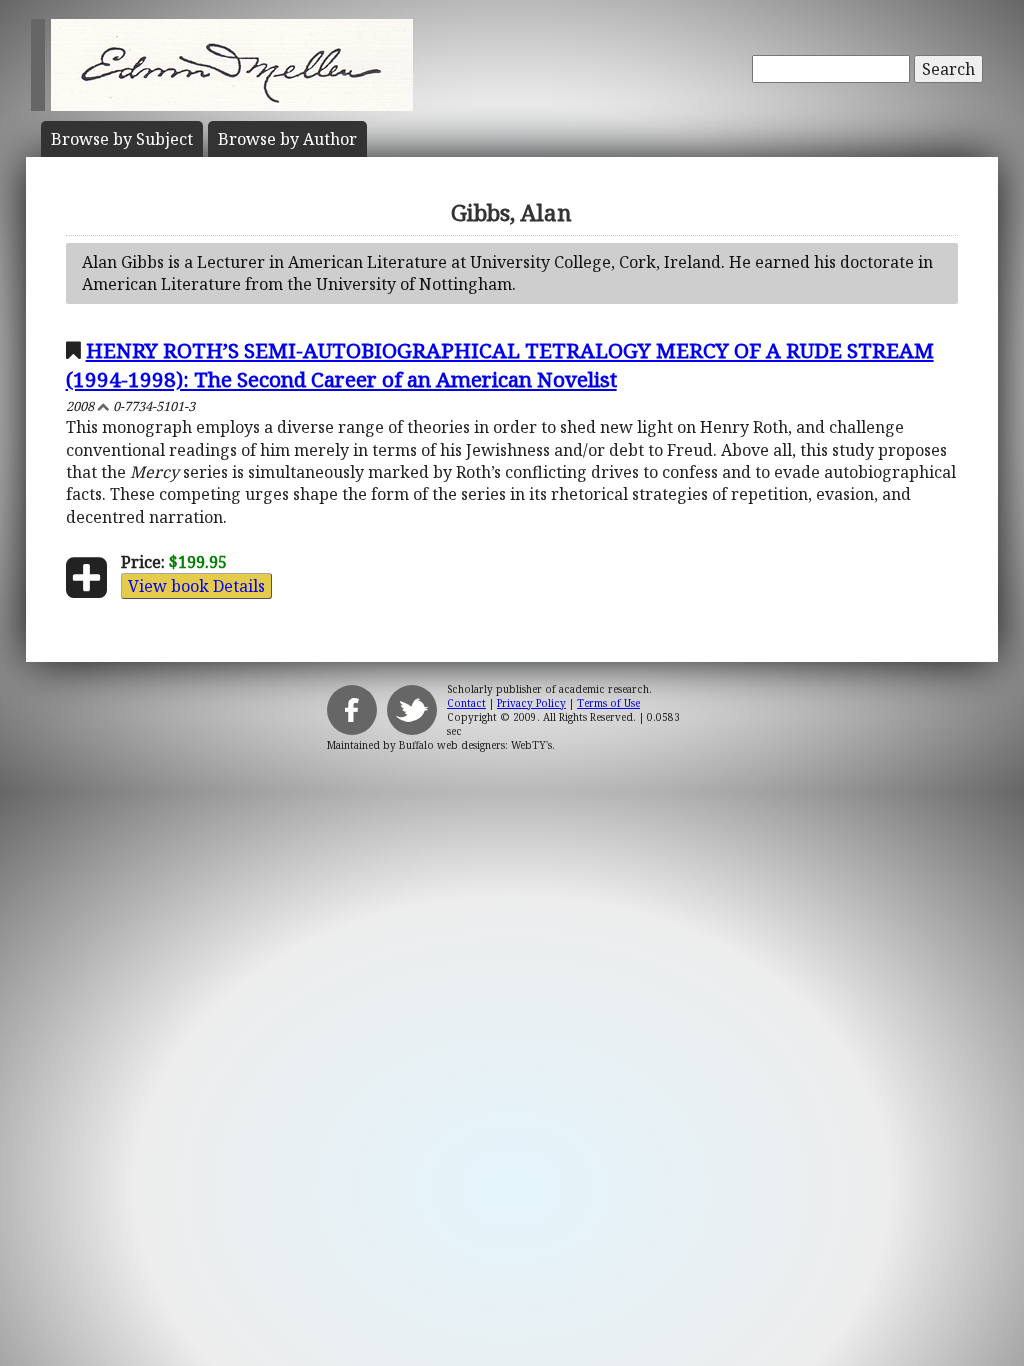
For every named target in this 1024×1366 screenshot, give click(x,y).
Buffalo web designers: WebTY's (475, 745)
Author (287, 139)
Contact (466, 703)
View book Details (196, 586)
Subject (122, 139)
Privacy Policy (531, 703)
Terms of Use (608, 703)
